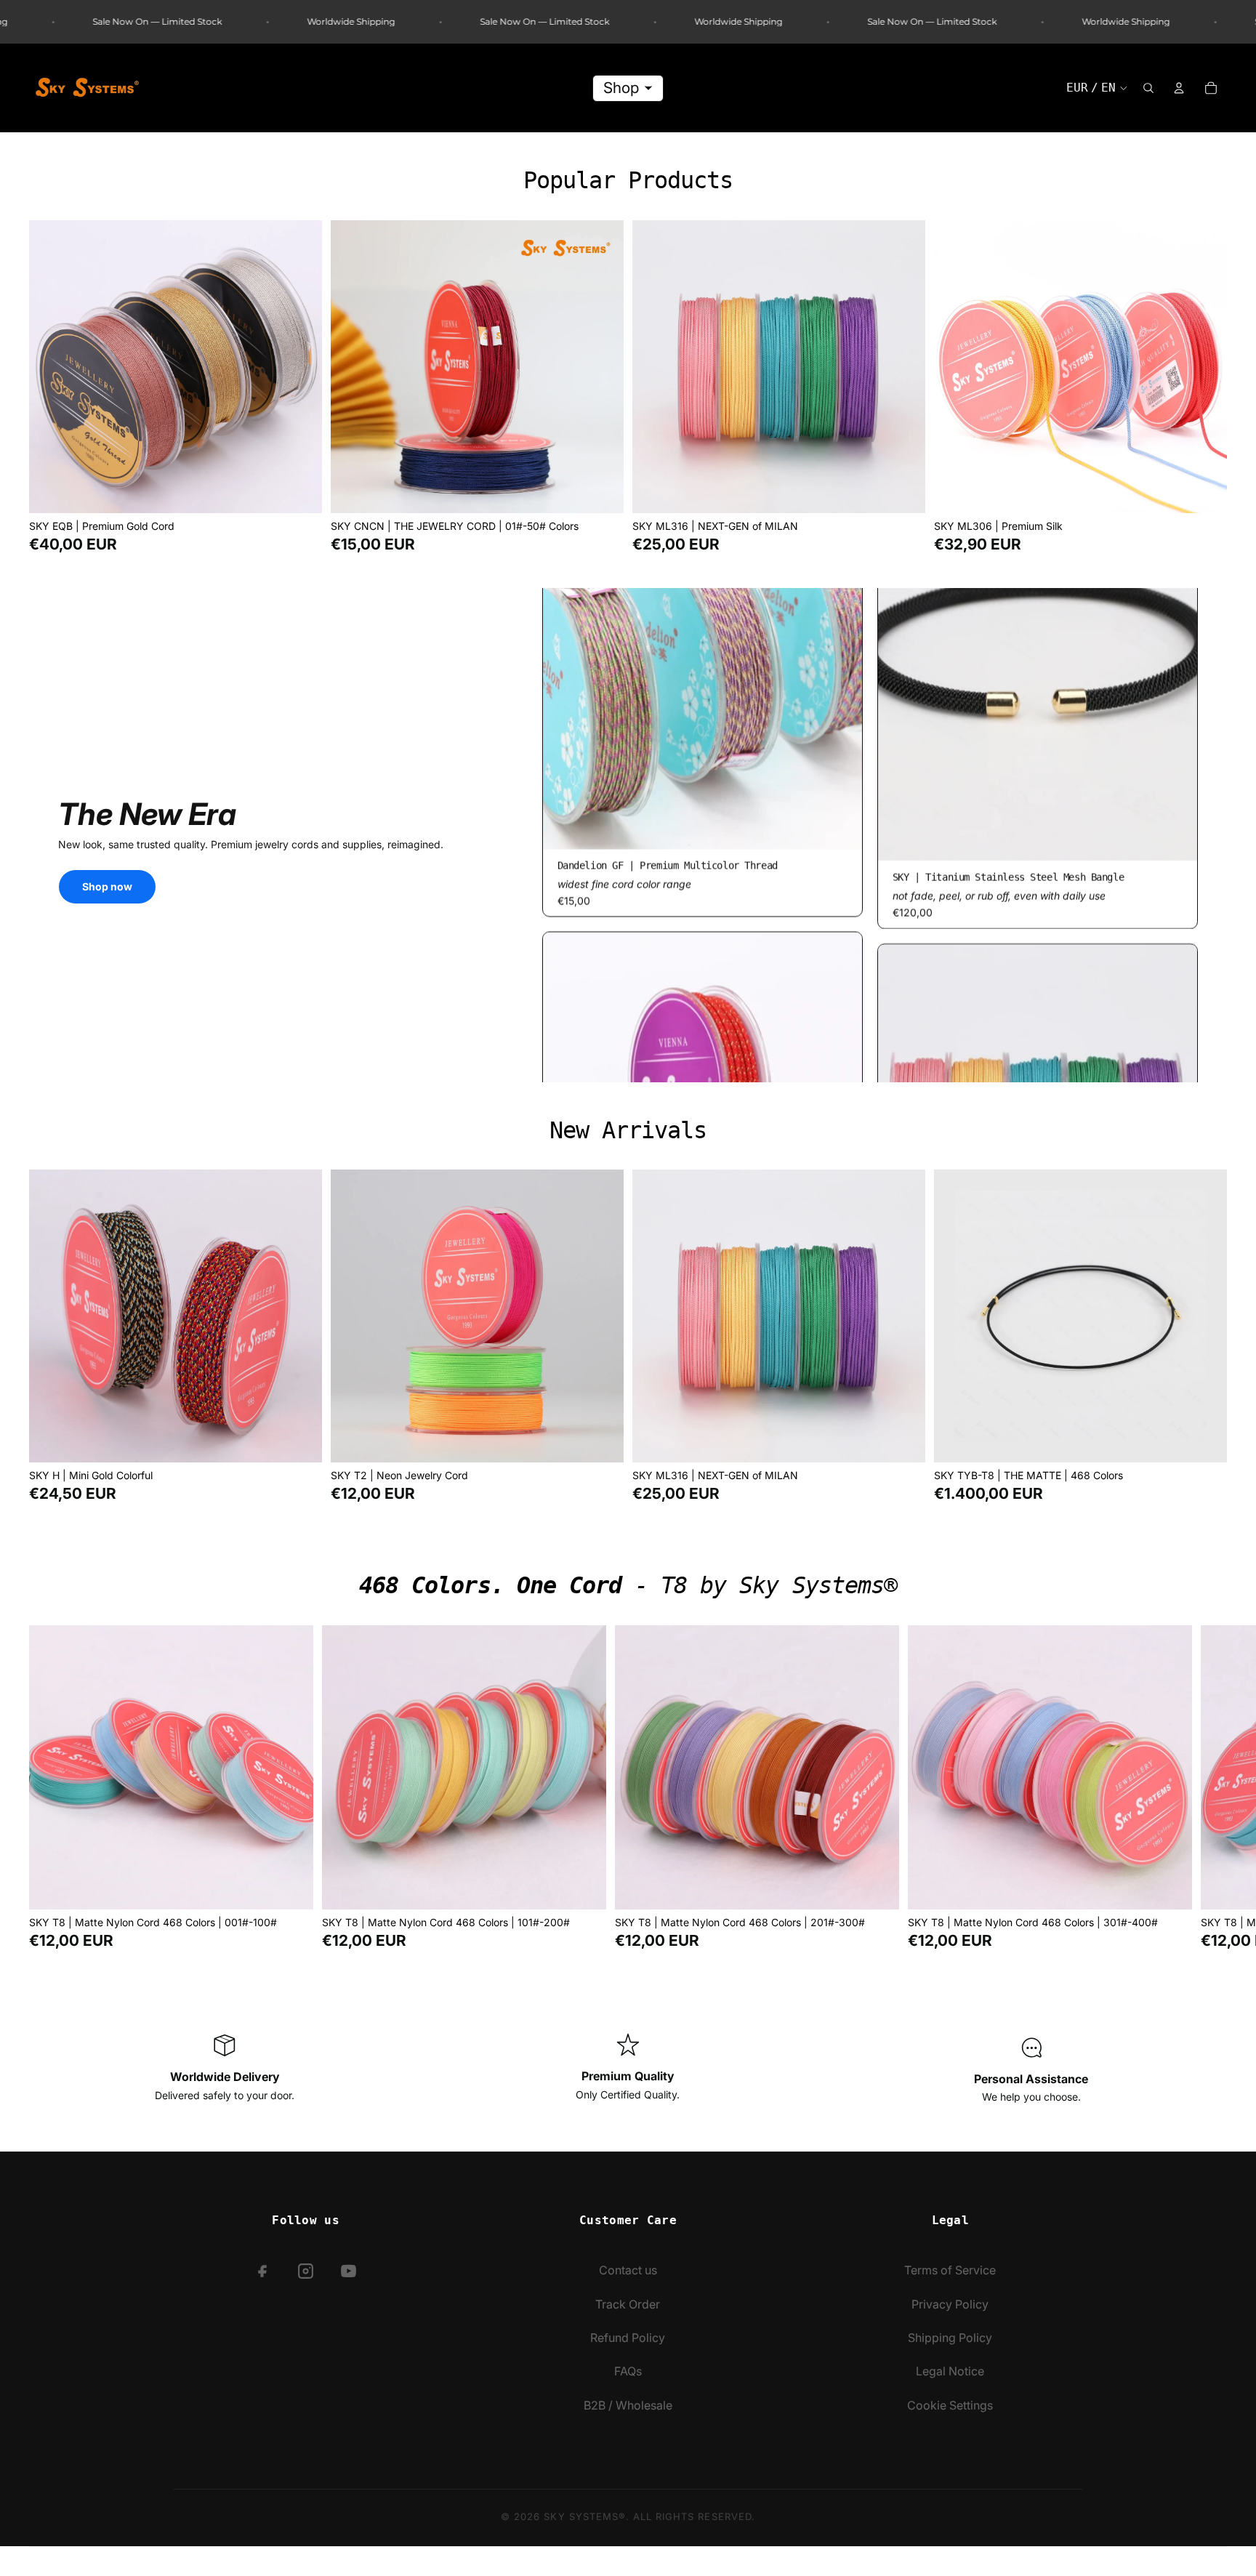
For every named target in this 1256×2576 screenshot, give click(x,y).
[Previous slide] (51, 367)
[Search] (1148, 88)
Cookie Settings (950, 2405)
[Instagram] (306, 2271)
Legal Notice (950, 2371)
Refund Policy (628, 2338)
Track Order (628, 2304)
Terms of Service (950, 2270)
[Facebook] (263, 2271)
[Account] (1179, 88)
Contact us (628, 2270)
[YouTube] (349, 2271)
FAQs (628, 2371)
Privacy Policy (950, 2304)
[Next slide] (300, 367)
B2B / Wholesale (628, 2405)
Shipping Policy (950, 2338)
